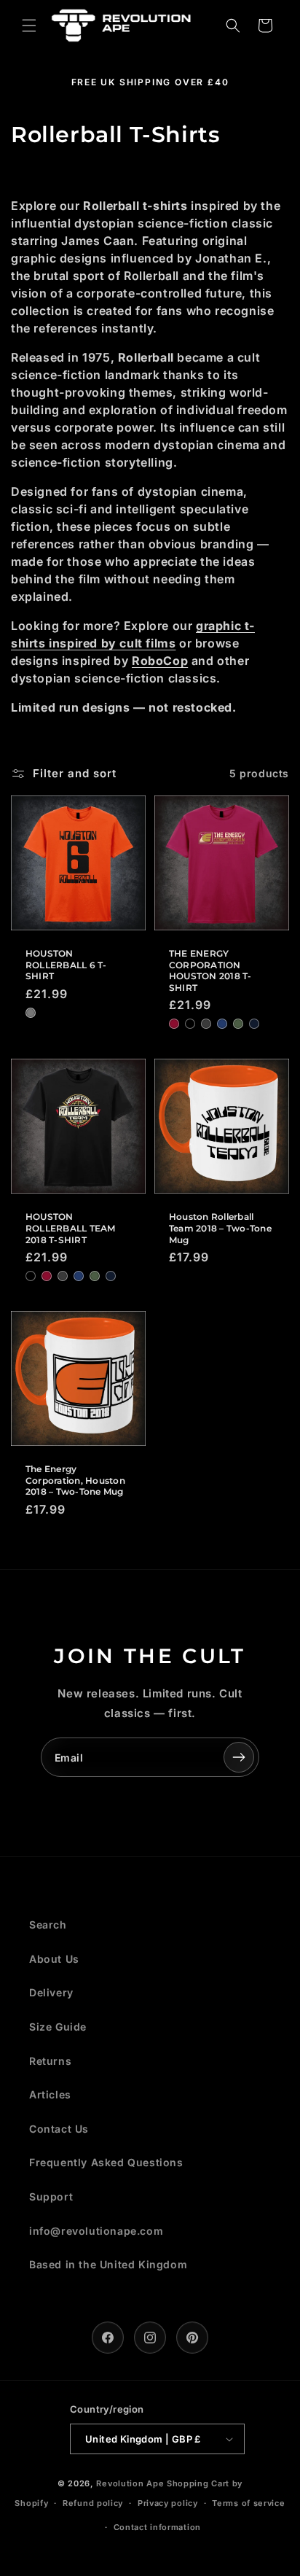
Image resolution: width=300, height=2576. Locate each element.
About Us (54, 1959)
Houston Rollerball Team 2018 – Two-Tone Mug (220, 1228)
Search (48, 1925)
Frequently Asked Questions (106, 2162)
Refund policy (93, 2503)
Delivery (51, 1992)
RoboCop (160, 661)
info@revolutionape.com (96, 2231)
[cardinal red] (174, 1024)
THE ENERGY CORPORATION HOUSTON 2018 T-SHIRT (210, 970)
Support (51, 2196)
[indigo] (222, 1024)
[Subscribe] (239, 1757)
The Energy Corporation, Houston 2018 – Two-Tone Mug (75, 1480)
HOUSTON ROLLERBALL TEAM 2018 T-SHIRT (71, 1228)
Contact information (157, 2527)
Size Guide (58, 2027)
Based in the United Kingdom (108, 2264)
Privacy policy (168, 2503)
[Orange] (31, 1013)
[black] (190, 1024)
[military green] (238, 1024)
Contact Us (59, 2129)
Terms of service (248, 2503)
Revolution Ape (130, 2483)
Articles (50, 2094)
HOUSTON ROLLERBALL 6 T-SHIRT (66, 965)
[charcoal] (206, 1024)
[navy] (254, 1024)
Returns (50, 2061)
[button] (29, 26)
